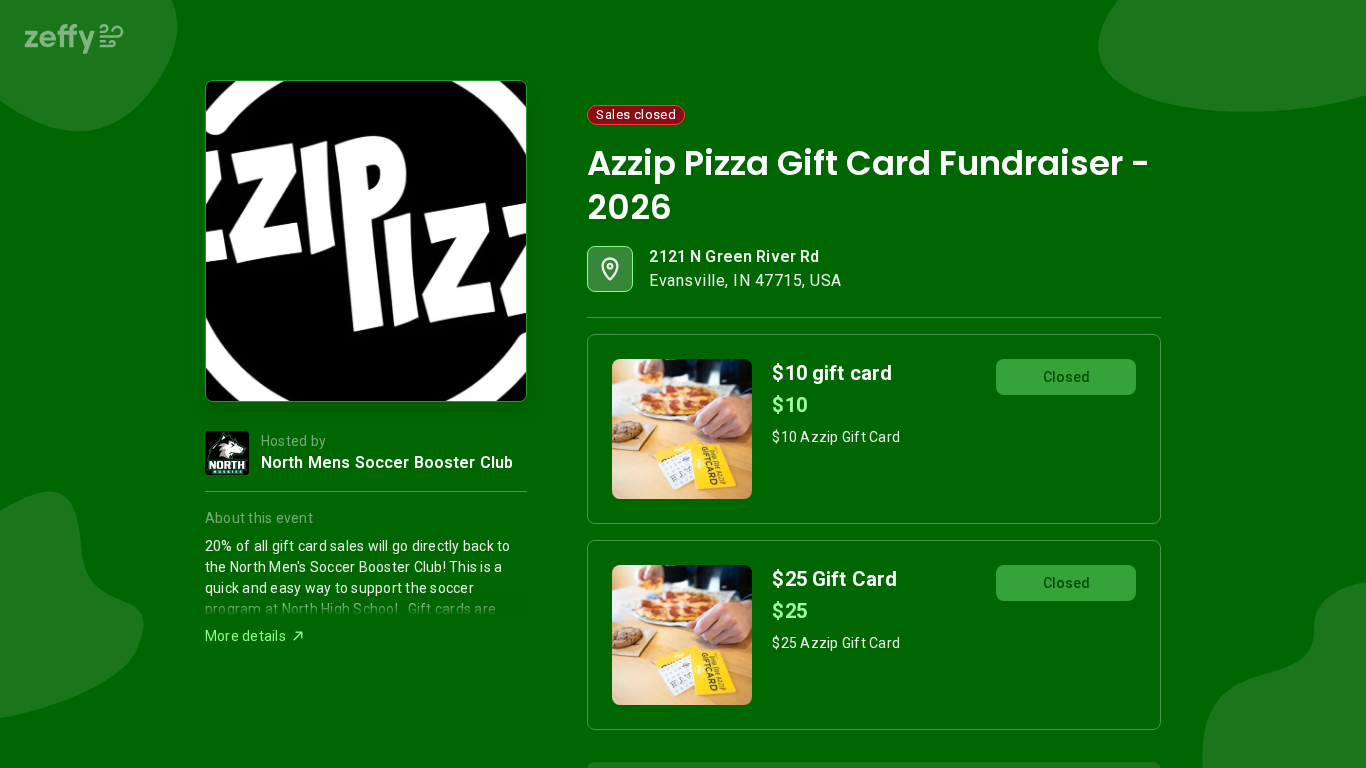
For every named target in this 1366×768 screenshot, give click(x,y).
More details (245, 636)
